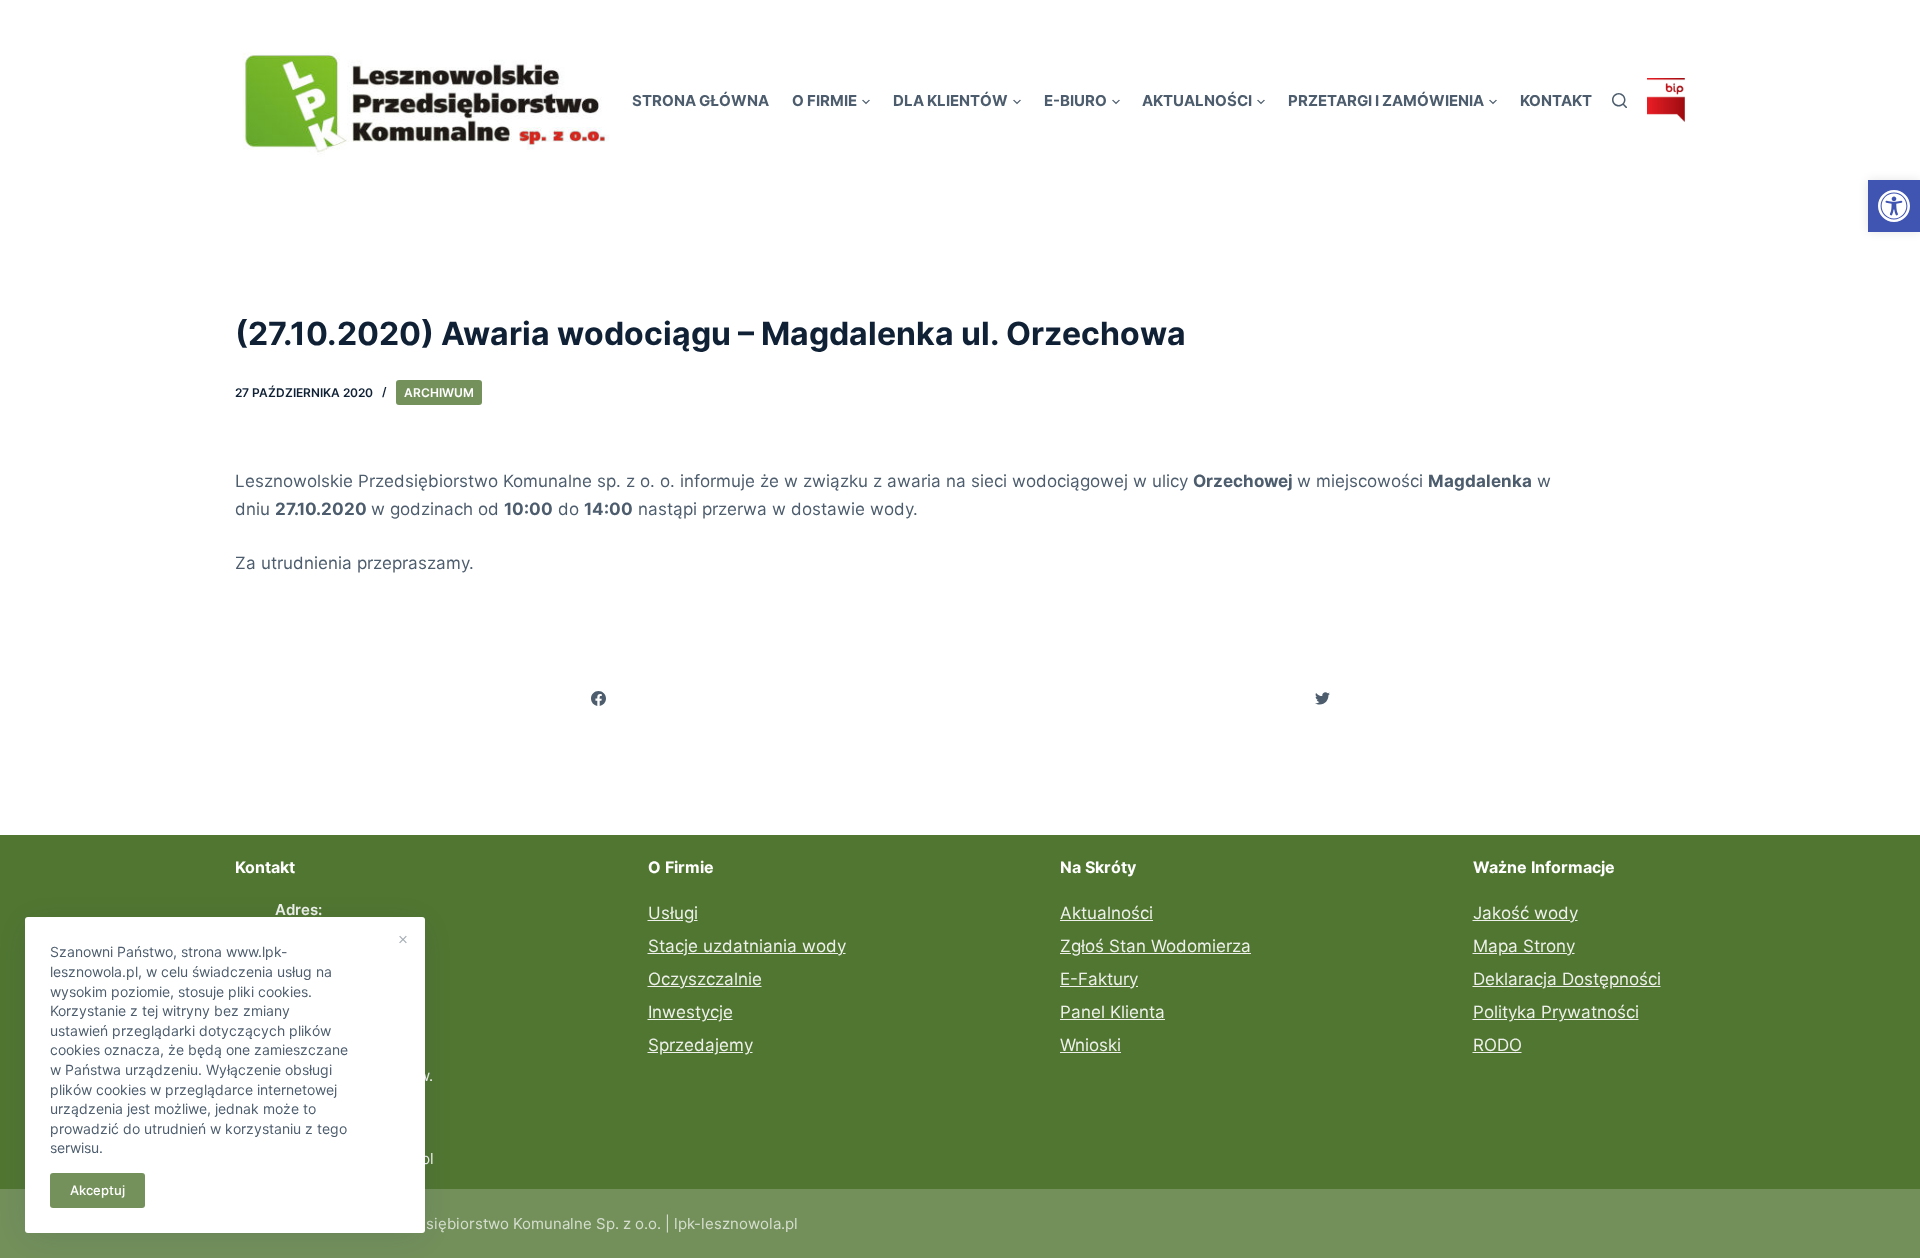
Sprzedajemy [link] (700, 1045)
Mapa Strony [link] (1524, 946)
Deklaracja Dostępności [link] (1567, 979)
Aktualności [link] (1197, 100)
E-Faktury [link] (1099, 979)
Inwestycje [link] (690, 1012)
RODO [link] (1497, 1045)
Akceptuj (97, 1190)
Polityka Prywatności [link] (1556, 1012)
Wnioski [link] (1090, 1045)
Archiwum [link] (439, 392)
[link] (1894, 206)
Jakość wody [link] (1525, 913)
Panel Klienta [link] (1112, 1012)
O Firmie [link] (824, 100)
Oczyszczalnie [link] (705, 979)
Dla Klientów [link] (950, 100)
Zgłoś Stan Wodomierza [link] (1155, 946)
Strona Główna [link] (700, 100)
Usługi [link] (673, 913)
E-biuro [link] (1075, 100)
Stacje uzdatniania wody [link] (747, 946)
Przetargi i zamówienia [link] (1386, 100)
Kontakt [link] (1556, 100)
